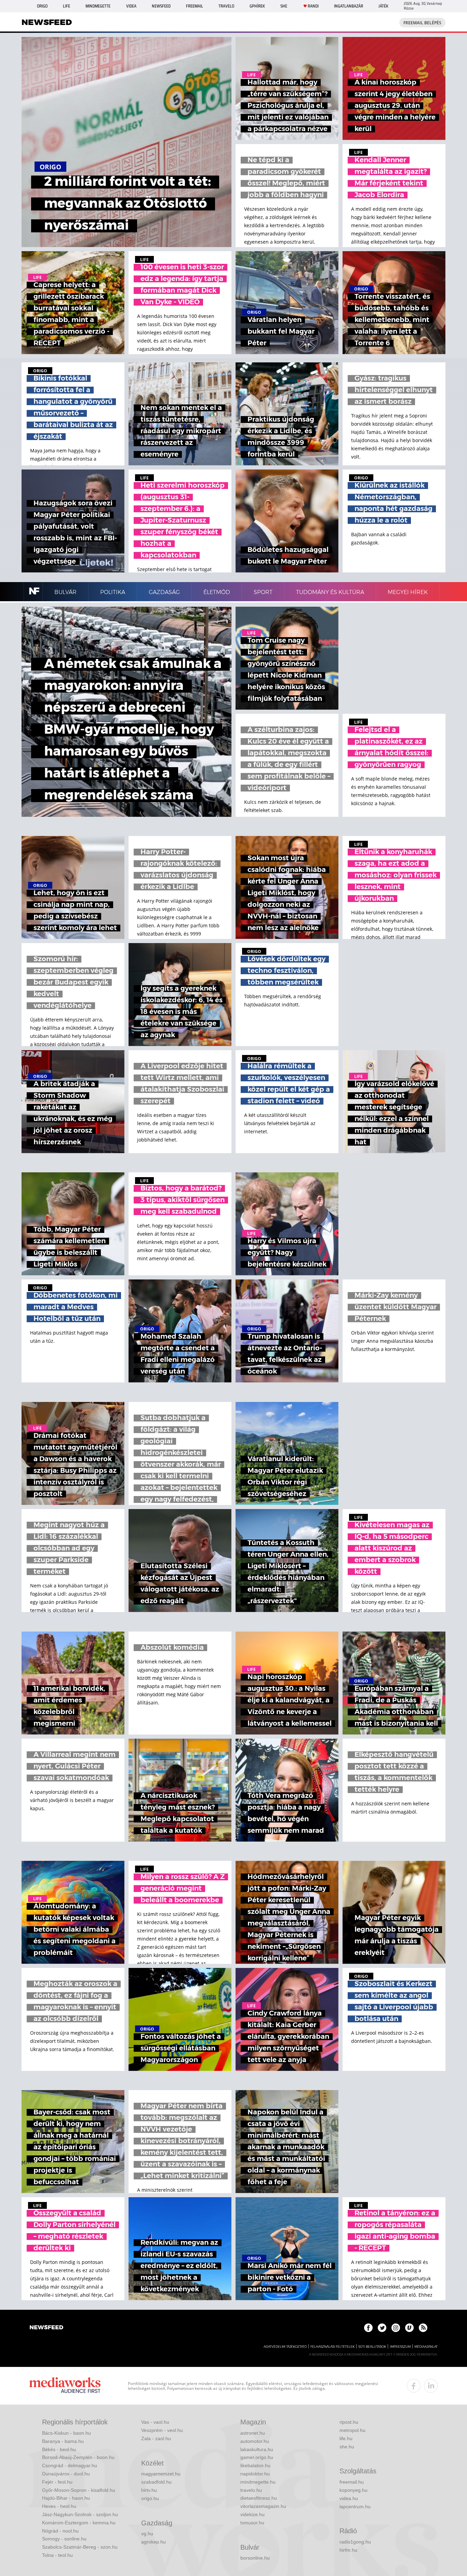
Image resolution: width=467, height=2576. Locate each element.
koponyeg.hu (353, 2490)
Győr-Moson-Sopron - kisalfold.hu (79, 2490)
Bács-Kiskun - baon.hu (66, 2433)
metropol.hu (352, 2430)
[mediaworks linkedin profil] (431, 2386)
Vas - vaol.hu (155, 2422)
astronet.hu (253, 2433)
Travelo (226, 6)
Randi (313, 6)
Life (66, 6)
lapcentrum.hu (355, 2507)
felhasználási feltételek (332, 2347)
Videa (131, 6)
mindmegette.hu (258, 2482)
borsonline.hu (255, 2558)
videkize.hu (252, 2514)
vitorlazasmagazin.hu (263, 2506)
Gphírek (257, 6)
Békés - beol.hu (59, 2449)
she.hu (347, 2447)
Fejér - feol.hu (57, 2482)
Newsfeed (161, 6)
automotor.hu (255, 2441)
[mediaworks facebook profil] (414, 2386)
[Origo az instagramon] (396, 2328)
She (284, 6)
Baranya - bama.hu (63, 2441)
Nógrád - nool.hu (60, 2531)
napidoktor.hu (255, 2474)
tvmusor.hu (252, 2523)
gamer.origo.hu (257, 2457)
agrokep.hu (154, 2542)
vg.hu (147, 2534)
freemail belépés (422, 23)
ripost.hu (349, 2422)
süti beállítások (372, 2347)
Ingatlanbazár (349, 6)
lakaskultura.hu (257, 2449)
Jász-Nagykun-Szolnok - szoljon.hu (80, 2514)
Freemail (195, 6)
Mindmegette (98, 6)
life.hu (346, 2438)
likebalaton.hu (255, 2465)
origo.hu (150, 2498)
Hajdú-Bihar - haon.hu (66, 2498)
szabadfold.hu (156, 2482)
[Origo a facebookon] (368, 2328)
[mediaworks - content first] (65, 2386)
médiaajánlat (426, 2347)
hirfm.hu (348, 2550)
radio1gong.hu (355, 2542)
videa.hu (349, 2498)
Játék (383, 6)
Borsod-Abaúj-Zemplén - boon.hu (78, 2457)
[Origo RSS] (423, 2328)
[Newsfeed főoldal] (46, 2328)
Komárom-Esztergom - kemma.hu (79, 2523)
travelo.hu (251, 2490)
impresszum (400, 2347)
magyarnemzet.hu (161, 2474)
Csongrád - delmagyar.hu (70, 2465)
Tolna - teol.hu (57, 2555)
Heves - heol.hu (59, 2506)
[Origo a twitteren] (382, 2328)
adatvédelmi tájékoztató (285, 2347)
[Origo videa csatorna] (409, 2328)
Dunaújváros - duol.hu (66, 2474)
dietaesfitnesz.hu (259, 2498)
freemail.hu (352, 2482)
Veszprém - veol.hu (162, 2430)
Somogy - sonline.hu (64, 2539)
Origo (42, 6)
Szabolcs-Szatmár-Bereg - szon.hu (80, 2547)
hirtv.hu (149, 2490)
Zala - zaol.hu (156, 2438)
